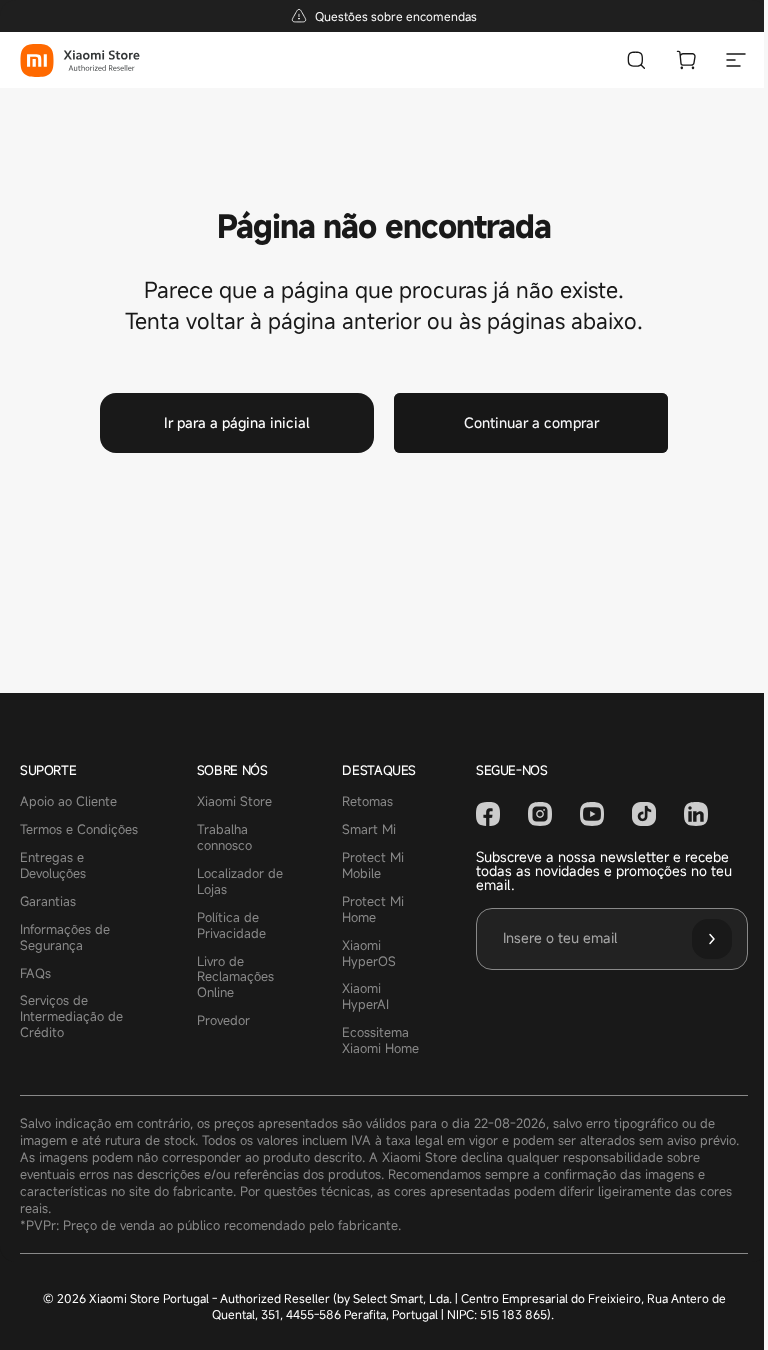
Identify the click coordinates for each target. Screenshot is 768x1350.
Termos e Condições (79, 830)
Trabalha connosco (224, 838)
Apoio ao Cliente (68, 802)
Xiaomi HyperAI (365, 997)
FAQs (35, 974)
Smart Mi (369, 830)
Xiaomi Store (234, 802)
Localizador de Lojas (240, 882)
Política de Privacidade (231, 926)
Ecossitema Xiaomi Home (380, 1041)
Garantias (48, 902)
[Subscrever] (712, 939)
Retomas (367, 802)
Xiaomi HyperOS (369, 954)
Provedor (223, 1021)
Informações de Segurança (65, 938)
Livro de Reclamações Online (235, 978)
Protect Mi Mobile (373, 866)
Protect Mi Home (373, 910)
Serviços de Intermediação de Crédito (71, 1017)
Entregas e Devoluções (53, 866)
